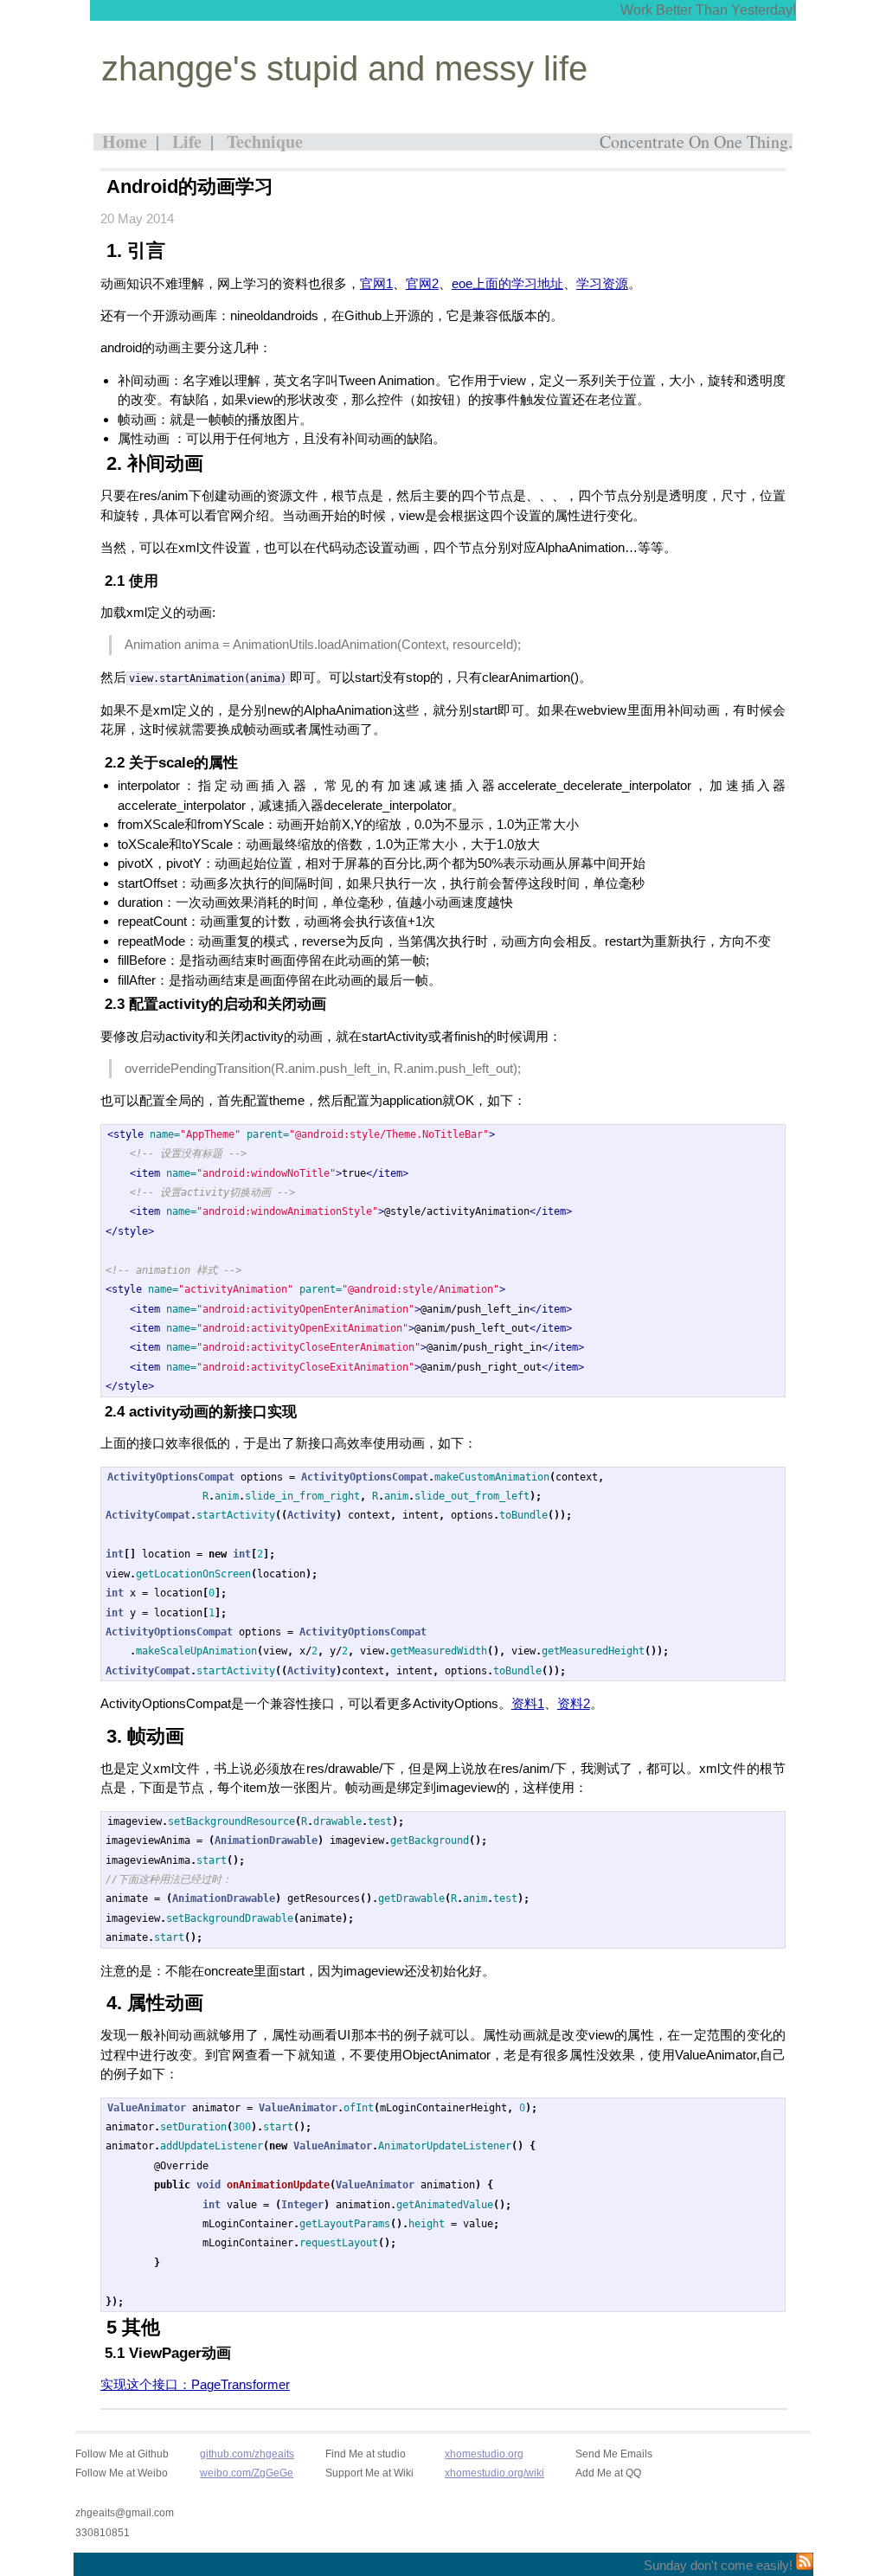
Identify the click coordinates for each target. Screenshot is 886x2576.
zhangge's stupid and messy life (344, 68)
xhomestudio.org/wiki (494, 2473)
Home (125, 141)
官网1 (376, 283)
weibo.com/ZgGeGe (247, 2473)
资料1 (528, 1703)
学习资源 (602, 283)
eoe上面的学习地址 (507, 283)
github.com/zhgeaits (247, 2454)
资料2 (574, 1703)
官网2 (422, 283)
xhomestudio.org (484, 2454)
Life (187, 141)
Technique (265, 141)
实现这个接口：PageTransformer (195, 2384)
